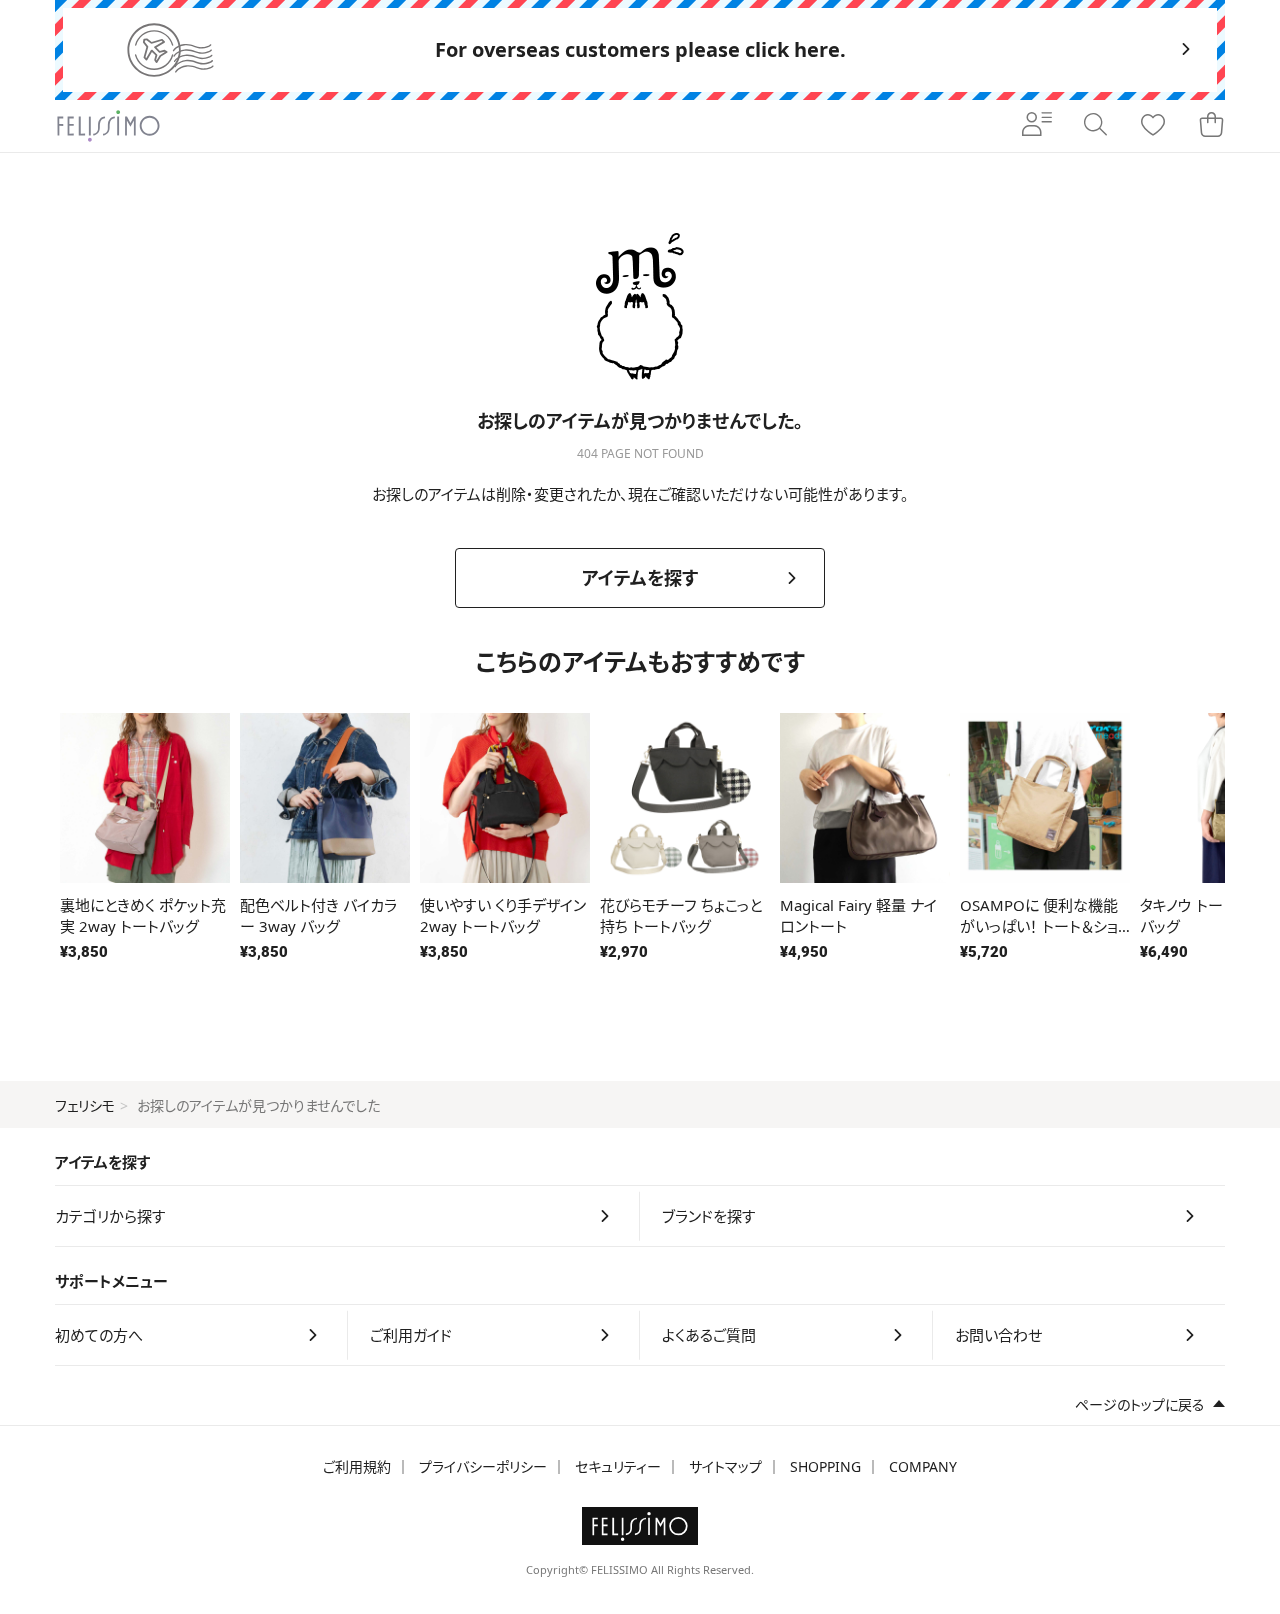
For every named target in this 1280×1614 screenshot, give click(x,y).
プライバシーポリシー (483, 1466)
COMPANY (923, 1466)
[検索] (1095, 126)
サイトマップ (725, 1466)
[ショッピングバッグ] (1211, 126)
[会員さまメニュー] (1037, 126)
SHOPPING (825, 1466)
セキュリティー (618, 1466)
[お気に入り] (1153, 126)
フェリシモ (85, 1105)
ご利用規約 (357, 1466)
